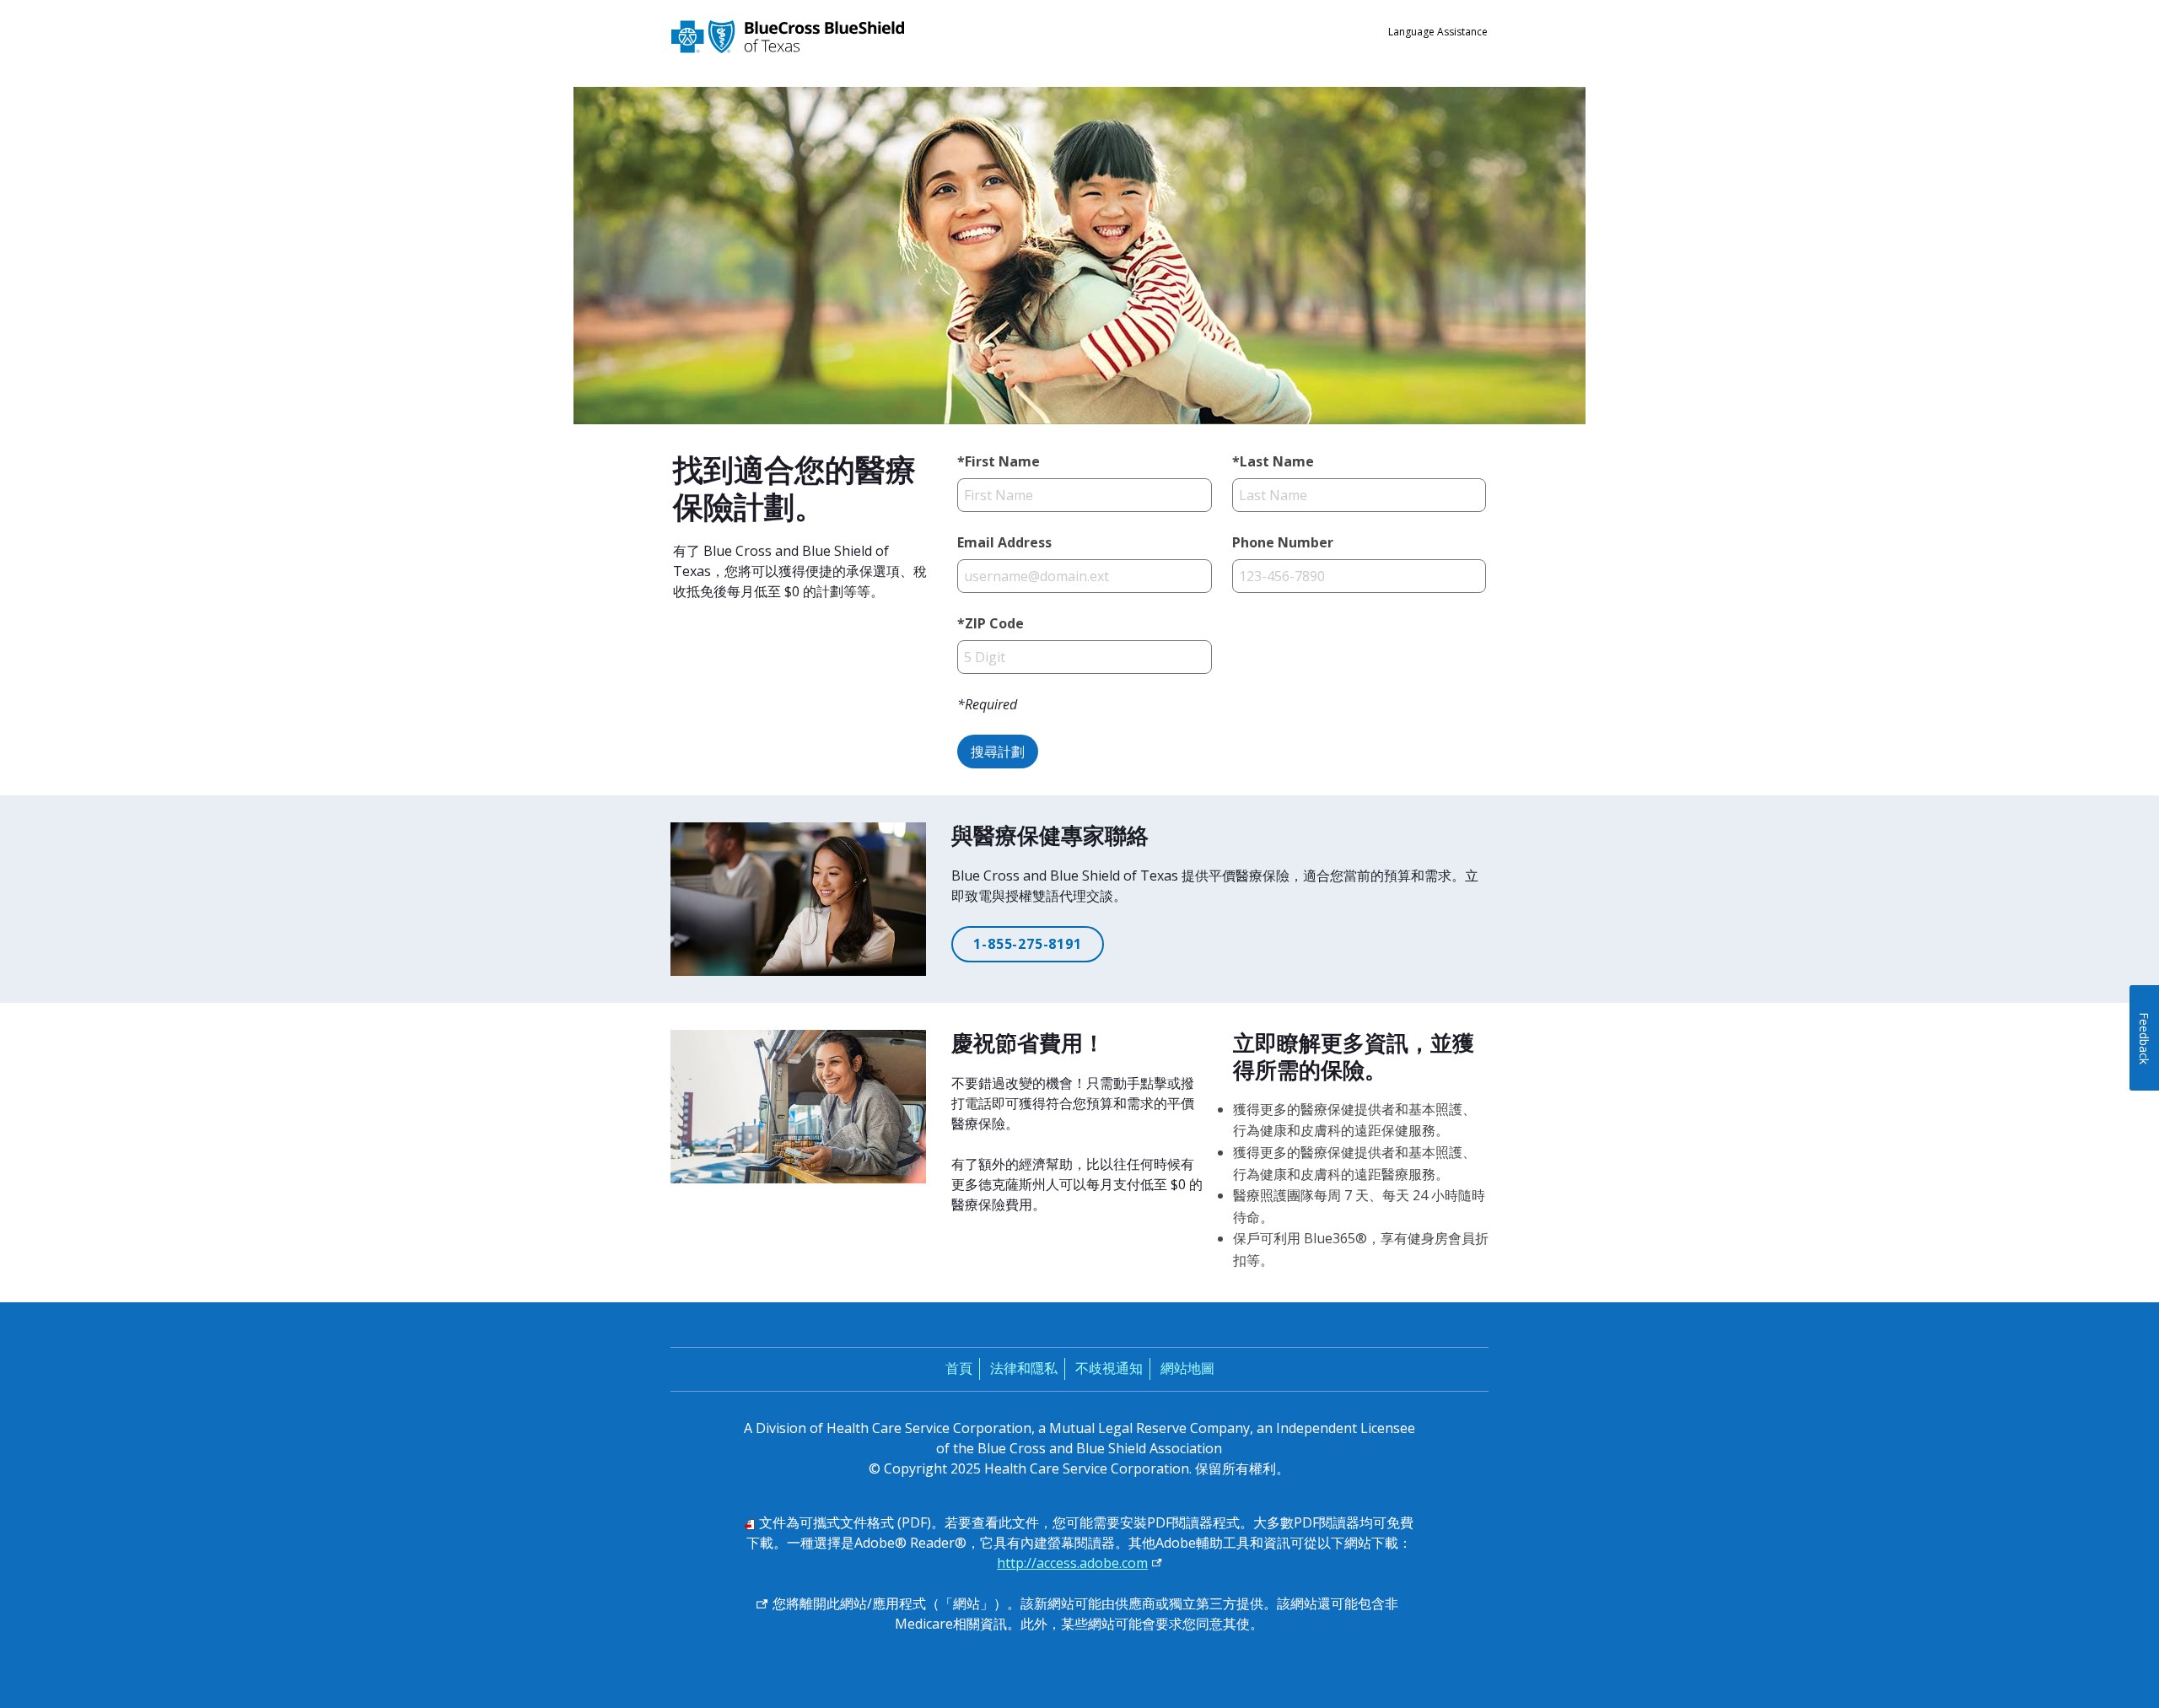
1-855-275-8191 (1027, 944)
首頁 (959, 1368)
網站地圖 (1187, 1368)
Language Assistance (1438, 32)
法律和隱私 (1024, 1368)
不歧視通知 (1109, 1368)
